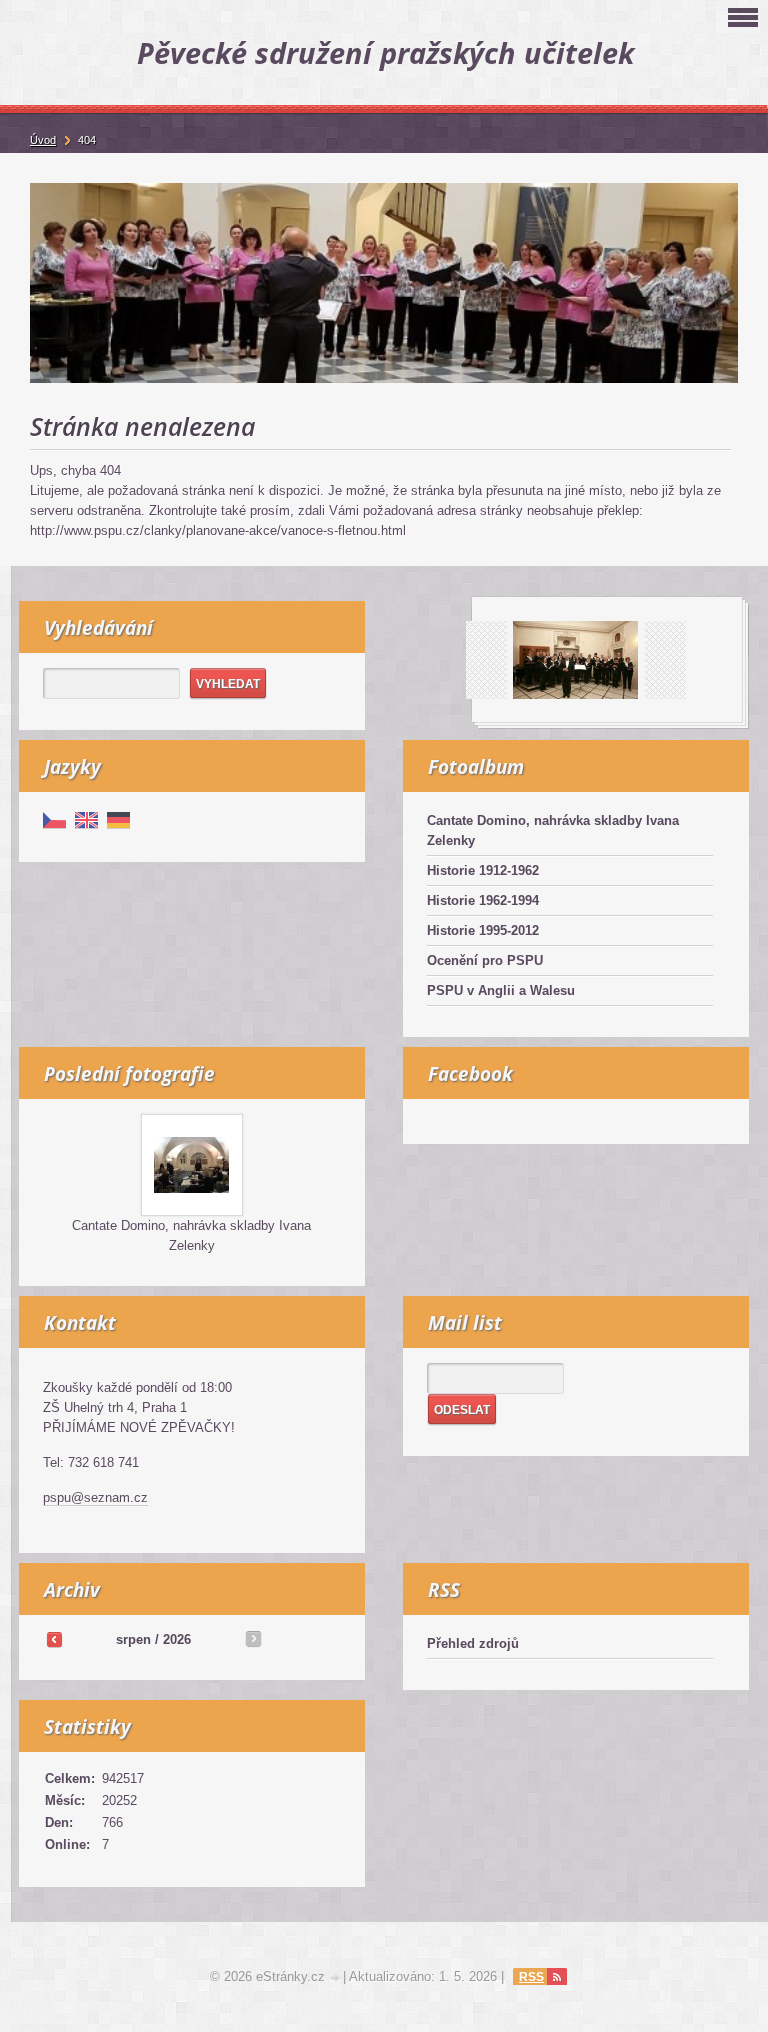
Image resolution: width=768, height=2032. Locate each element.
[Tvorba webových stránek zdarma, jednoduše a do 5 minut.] (336, 1978)
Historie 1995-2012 (483, 930)
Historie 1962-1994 (483, 900)
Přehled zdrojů (473, 1643)
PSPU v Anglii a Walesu (501, 990)
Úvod (43, 140)
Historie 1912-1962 (483, 870)
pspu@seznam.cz (95, 1497)
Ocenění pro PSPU (485, 960)
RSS (531, 1977)
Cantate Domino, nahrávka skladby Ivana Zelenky (553, 830)
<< (54, 1639)
